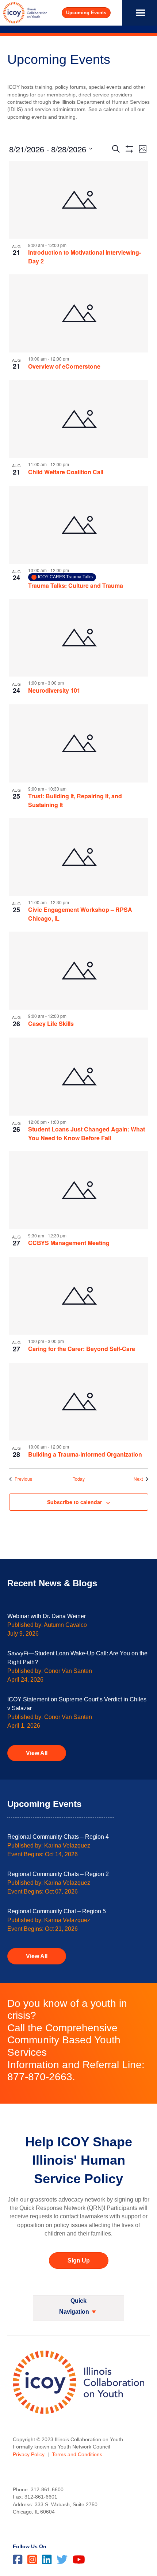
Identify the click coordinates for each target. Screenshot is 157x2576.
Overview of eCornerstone (64, 366)
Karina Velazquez (67, 1846)
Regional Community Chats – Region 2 (58, 1874)
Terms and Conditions (77, 2454)
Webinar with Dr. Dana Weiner (47, 1616)
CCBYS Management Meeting (69, 1243)
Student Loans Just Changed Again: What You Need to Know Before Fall (87, 1133)
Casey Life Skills (51, 1023)
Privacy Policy (29, 2454)
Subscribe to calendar (74, 1502)
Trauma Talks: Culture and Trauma (76, 585)
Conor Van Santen (68, 1671)
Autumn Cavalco (65, 1625)
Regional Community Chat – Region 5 (57, 1911)
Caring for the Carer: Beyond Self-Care (82, 1349)
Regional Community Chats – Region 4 (58, 1837)
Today (79, 1479)
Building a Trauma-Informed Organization (85, 1454)
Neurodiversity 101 (54, 690)
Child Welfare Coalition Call (66, 472)
